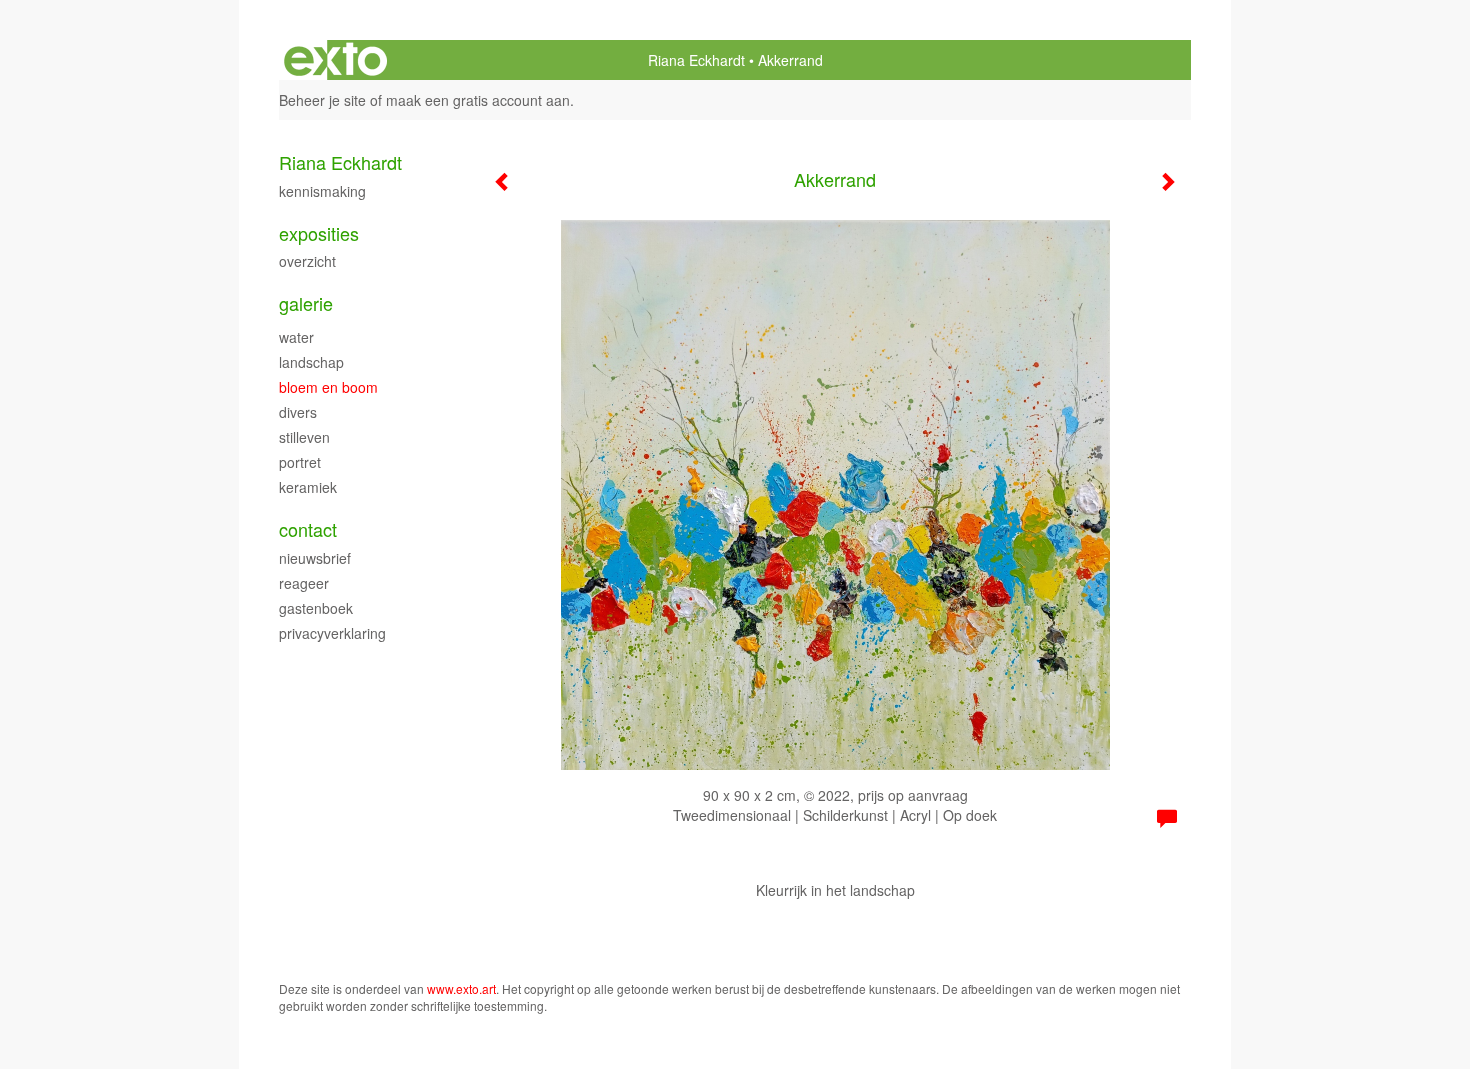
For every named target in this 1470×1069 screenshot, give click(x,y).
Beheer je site (322, 100)
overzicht (307, 261)
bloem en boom (328, 387)
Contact (308, 529)
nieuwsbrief (315, 558)
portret (300, 462)
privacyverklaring (332, 633)
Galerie (306, 303)
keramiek (308, 487)
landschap (311, 362)
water (296, 337)
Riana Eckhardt (696, 60)
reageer (304, 583)
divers (298, 412)
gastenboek (316, 608)
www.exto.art (461, 988)
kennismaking (322, 191)
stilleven (304, 437)
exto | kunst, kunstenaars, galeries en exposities (335, 60)
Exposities (319, 233)
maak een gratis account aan (478, 100)
